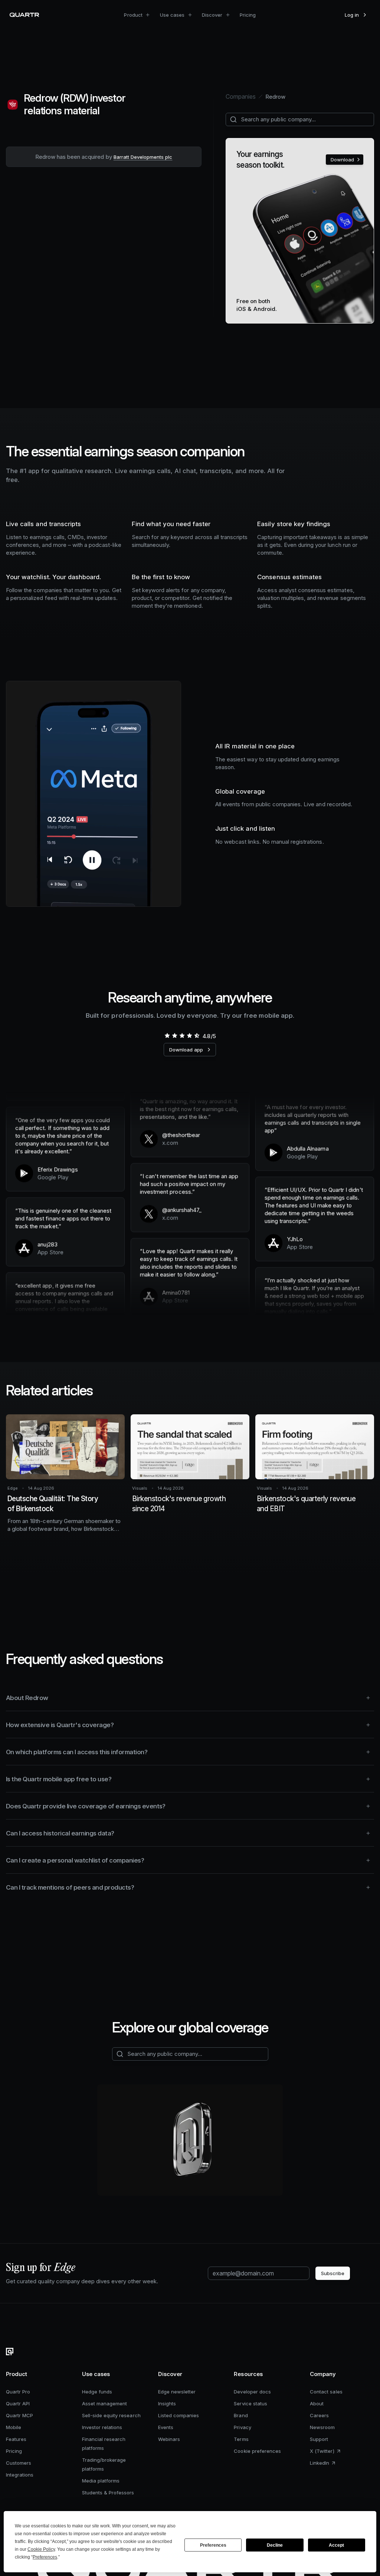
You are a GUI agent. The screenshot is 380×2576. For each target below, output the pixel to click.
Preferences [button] (45, 2557)
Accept (336, 2545)
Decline (275, 2545)
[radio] (167, 1036)
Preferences (213, 2545)
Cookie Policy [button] (41, 2549)
